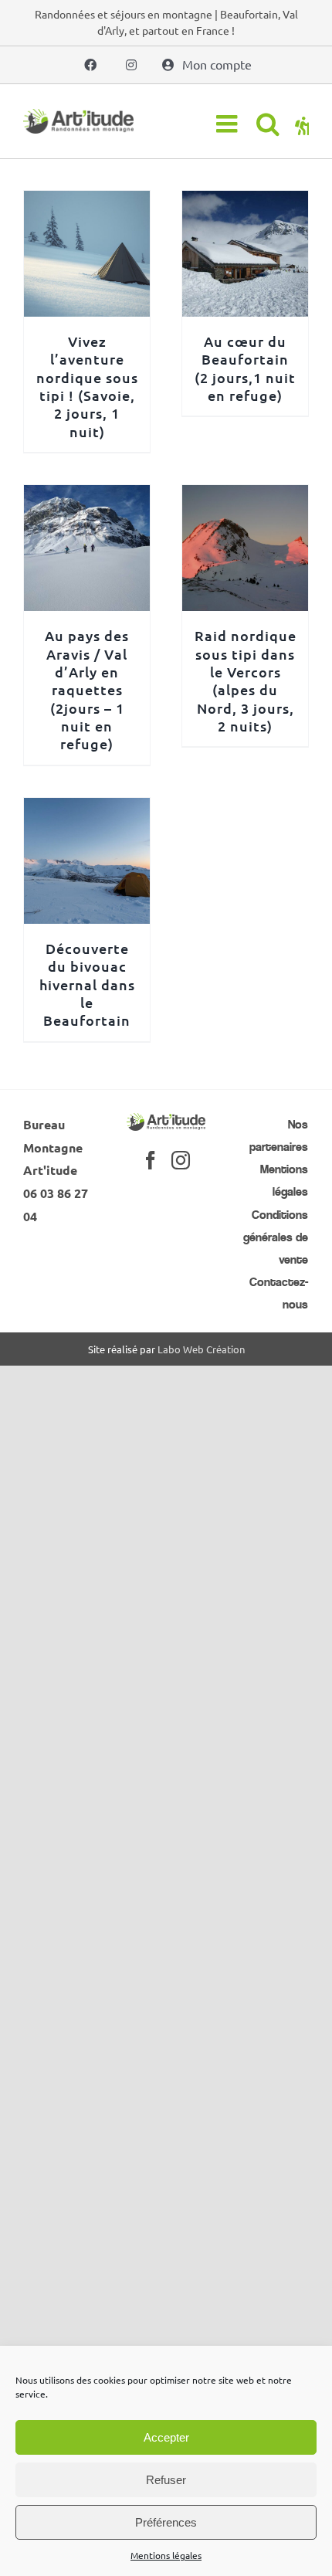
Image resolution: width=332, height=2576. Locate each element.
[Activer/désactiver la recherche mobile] (268, 124)
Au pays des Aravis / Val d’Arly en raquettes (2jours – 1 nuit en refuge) (87, 689)
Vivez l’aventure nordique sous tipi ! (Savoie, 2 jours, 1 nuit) (87, 386)
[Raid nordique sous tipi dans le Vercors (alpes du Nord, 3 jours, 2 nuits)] (245, 496)
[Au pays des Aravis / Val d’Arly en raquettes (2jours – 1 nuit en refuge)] (87, 496)
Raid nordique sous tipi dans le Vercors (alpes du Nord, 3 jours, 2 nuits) (246, 680)
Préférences (166, 2522)
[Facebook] (151, 1160)
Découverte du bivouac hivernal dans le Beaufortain (87, 984)
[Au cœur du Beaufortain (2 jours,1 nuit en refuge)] (245, 202)
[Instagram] (181, 1160)
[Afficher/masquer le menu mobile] (229, 124)
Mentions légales (166, 2555)
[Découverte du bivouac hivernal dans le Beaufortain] (87, 809)
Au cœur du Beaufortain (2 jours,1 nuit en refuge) (245, 368)
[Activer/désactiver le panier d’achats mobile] (302, 124)
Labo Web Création (201, 1349)
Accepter (166, 2437)
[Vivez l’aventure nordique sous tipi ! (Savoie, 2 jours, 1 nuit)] (87, 202)
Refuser (166, 2480)
